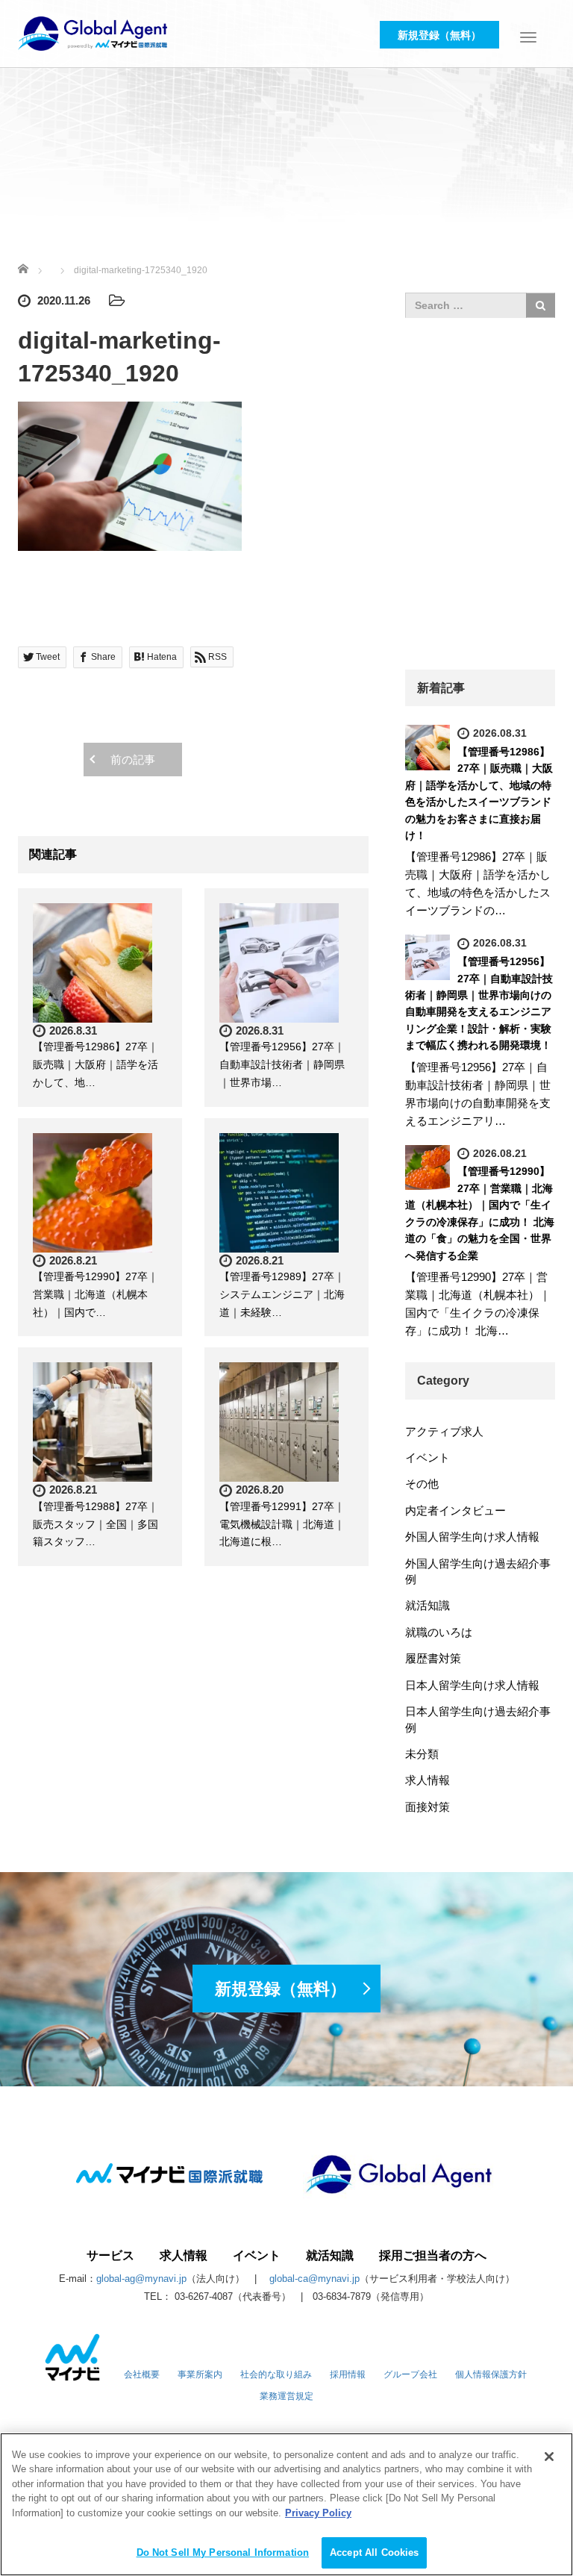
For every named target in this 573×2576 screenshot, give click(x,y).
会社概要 (142, 2374)
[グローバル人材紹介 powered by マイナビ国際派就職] (93, 32)
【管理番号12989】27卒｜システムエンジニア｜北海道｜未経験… (282, 1294)
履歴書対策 (433, 1658)
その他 (422, 1484)
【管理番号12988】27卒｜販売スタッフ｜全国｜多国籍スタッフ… (95, 1524)
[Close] (549, 2457)
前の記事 (133, 760)
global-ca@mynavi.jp (314, 2279)
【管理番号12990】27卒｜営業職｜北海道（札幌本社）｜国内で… (95, 1294)
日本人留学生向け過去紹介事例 (478, 1719)
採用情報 (348, 2374)
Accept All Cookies (374, 2552)
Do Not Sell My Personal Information (223, 2552)
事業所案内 (200, 2374)
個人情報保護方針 (491, 2374)
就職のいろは (439, 1632)
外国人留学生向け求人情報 (472, 1537)
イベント (428, 1457)
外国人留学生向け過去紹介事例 (478, 1571)
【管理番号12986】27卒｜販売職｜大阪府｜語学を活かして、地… (95, 1064)
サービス (110, 2256)
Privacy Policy (318, 2513)
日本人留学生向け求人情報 (472, 1685)
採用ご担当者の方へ (433, 2256)
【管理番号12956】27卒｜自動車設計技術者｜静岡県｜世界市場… (282, 1064)
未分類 (422, 1754)
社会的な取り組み (276, 2374)
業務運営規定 (286, 2396)
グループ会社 (410, 2374)
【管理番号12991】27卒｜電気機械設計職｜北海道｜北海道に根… (282, 1524)
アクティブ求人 (444, 1431)
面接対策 (428, 1807)
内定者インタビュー (455, 1510)
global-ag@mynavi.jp (141, 2279)
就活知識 (428, 1605)
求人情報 (428, 1780)
